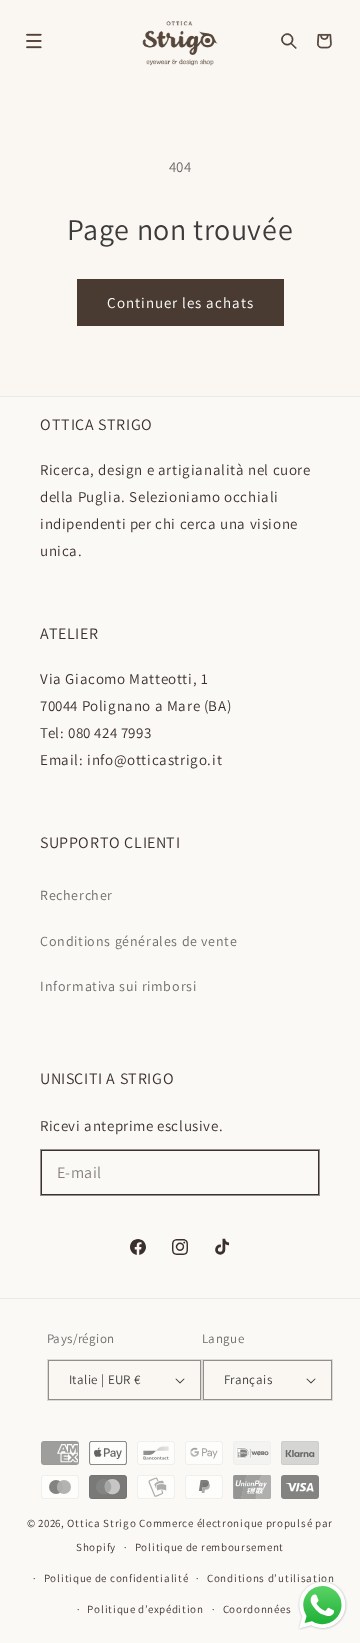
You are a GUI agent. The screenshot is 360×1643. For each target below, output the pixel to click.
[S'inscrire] (297, 1172)
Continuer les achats (180, 302)
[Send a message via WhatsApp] (322, 1605)
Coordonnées (257, 1609)
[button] (34, 41)
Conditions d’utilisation (271, 1578)
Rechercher (76, 895)
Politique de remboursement (209, 1547)
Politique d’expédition (145, 1609)
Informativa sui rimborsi (118, 986)
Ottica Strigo (101, 1523)
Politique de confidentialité (116, 1578)
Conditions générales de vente (138, 941)
